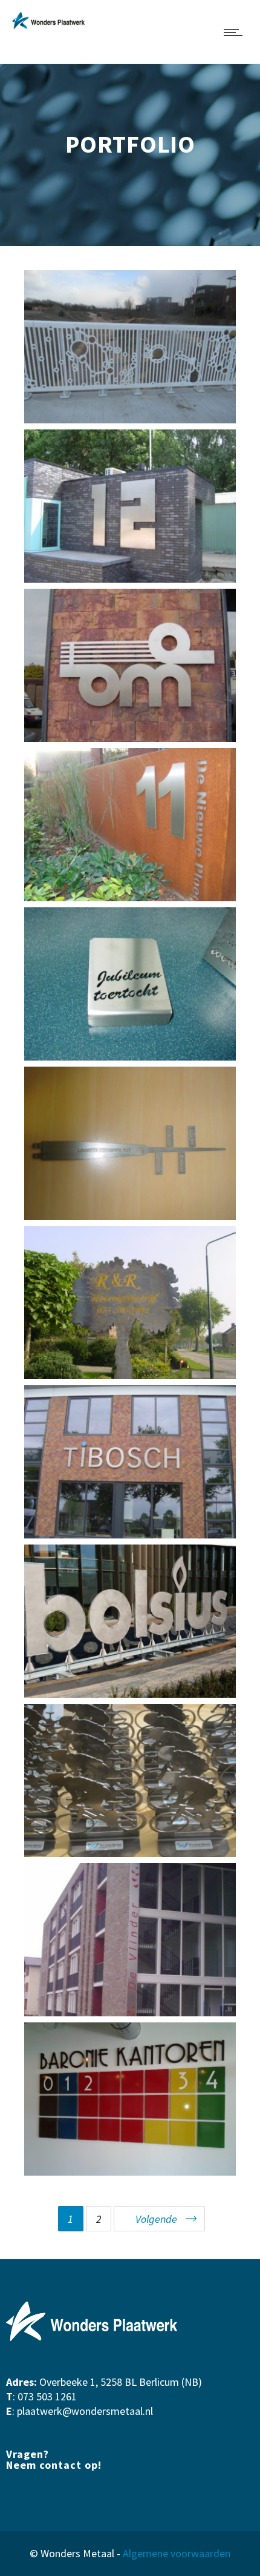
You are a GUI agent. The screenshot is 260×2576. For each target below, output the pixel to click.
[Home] (48, 25)
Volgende (156, 2219)
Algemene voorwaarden (177, 2553)
